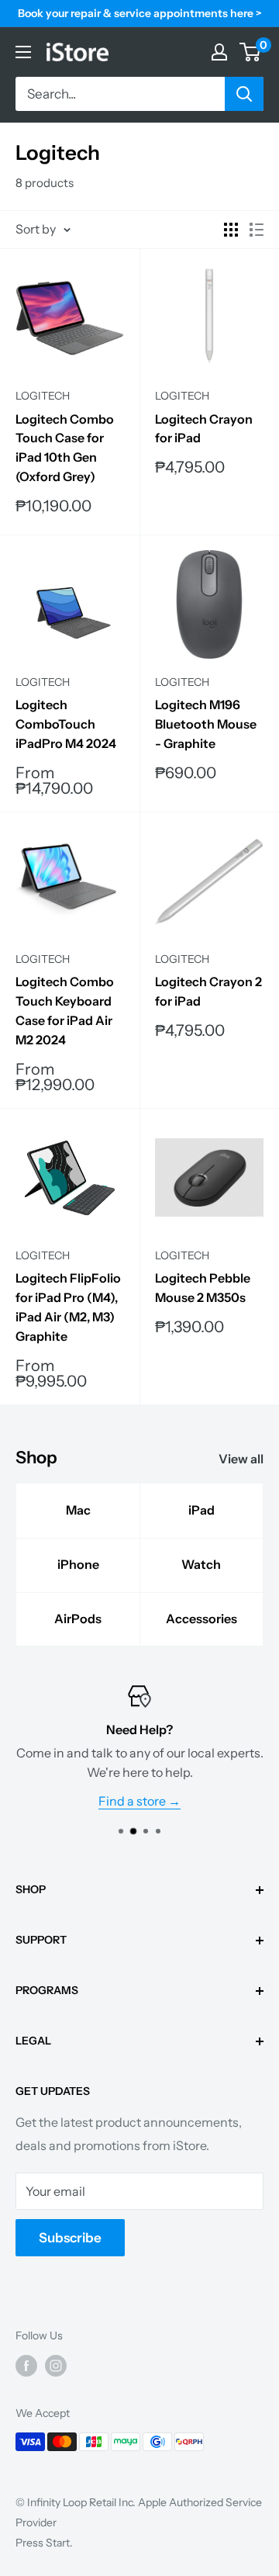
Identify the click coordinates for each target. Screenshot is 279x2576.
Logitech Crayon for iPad (204, 429)
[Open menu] (23, 52)
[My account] (219, 52)
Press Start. (44, 2543)
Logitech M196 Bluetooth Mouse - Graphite (206, 724)
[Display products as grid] (231, 230)
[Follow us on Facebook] (26, 2366)
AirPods (78, 1619)
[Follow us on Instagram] (56, 2366)
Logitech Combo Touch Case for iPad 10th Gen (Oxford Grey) (65, 448)
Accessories (201, 1619)
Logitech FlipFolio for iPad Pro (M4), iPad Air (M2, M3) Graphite (68, 1307)
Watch (201, 1564)
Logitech (43, 396)
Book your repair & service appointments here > (140, 13)
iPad (201, 1510)
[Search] (244, 94)
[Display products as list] (257, 230)
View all (241, 1459)
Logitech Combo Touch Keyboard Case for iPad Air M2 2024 (65, 1010)
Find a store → (139, 1801)
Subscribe (70, 2238)
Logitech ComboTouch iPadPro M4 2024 (66, 724)
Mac (78, 1510)
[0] (251, 52)
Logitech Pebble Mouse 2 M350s (203, 1288)
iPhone (78, 1564)
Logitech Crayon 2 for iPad (208, 991)
